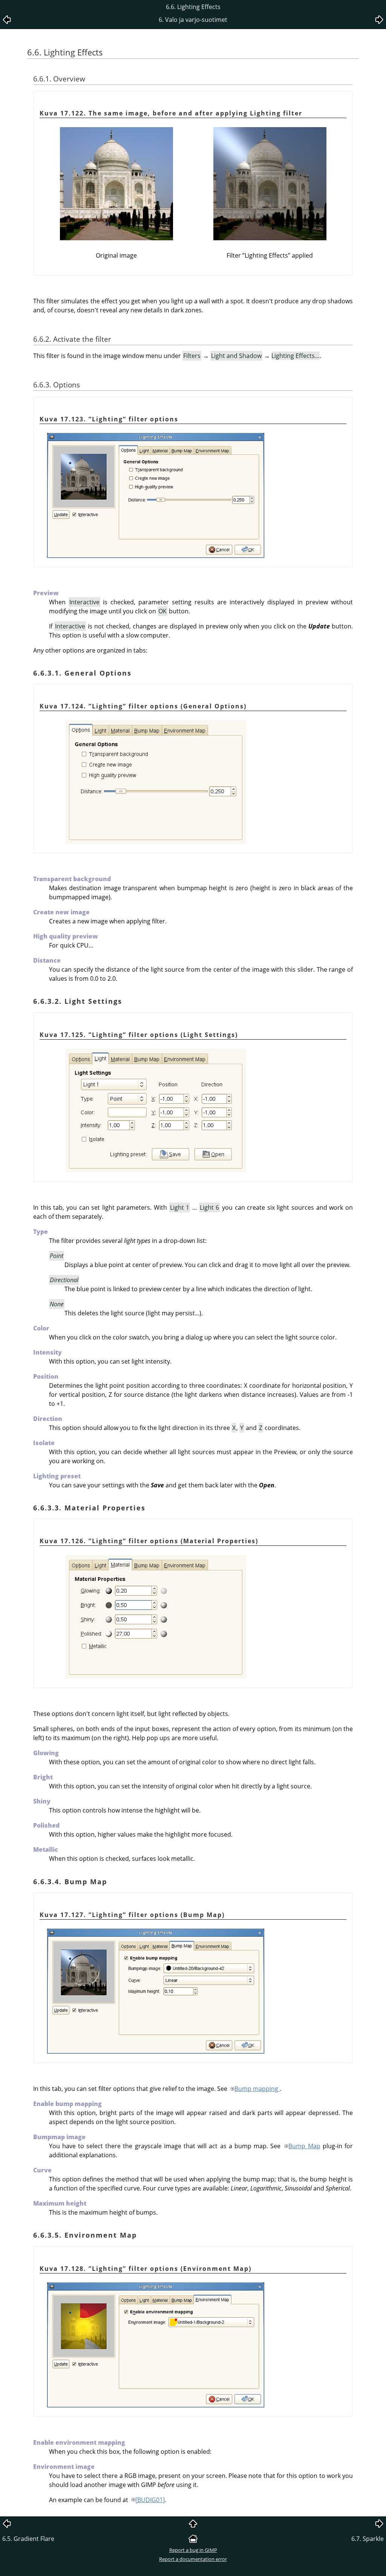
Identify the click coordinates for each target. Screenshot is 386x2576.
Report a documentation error (193, 2559)
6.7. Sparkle (368, 2539)
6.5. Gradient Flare (28, 2539)
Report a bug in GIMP (193, 2550)
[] (150, 2500)
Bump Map (304, 2146)
